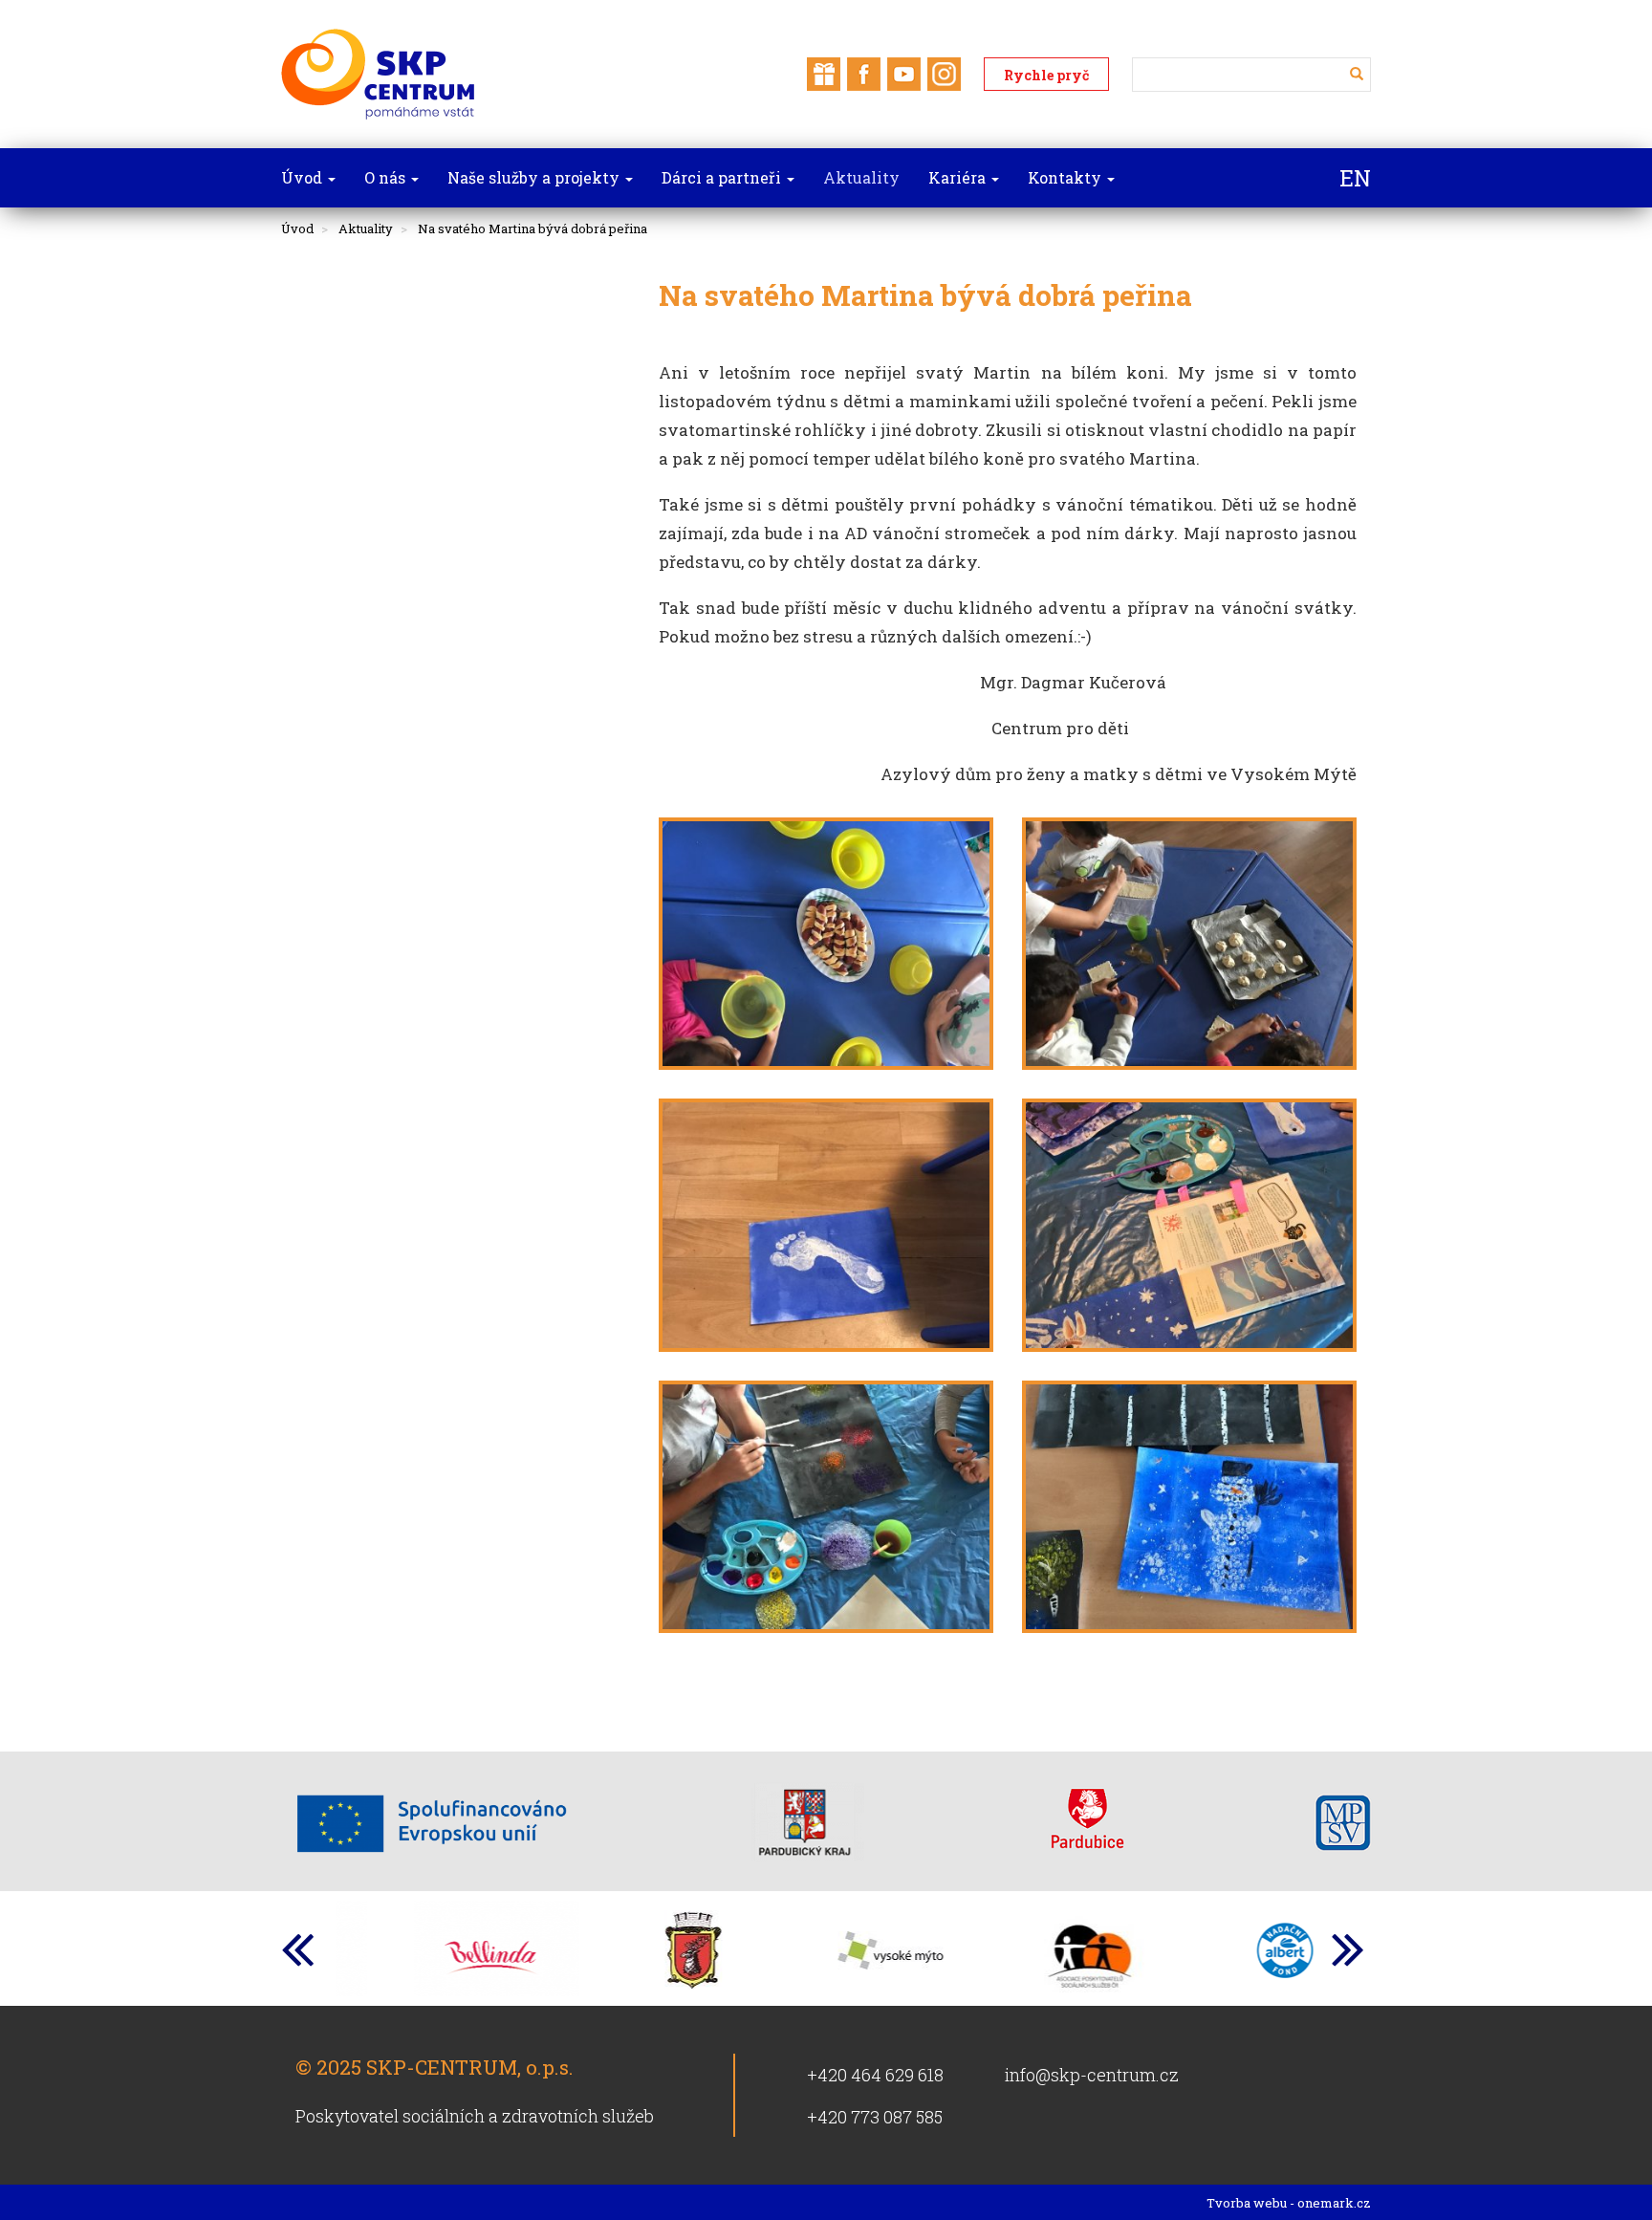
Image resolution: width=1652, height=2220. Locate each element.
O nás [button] (387, 177)
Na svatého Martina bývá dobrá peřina (533, 229)
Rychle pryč (1046, 75)
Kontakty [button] (1066, 177)
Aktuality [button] (861, 177)
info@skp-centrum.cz (1092, 2075)
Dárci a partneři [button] (723, 177)
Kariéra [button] (959, 177)
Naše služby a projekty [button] (535, 177)
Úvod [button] (304, 177)
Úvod (297, 229)
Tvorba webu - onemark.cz (1289, 2203)
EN (1355, 178)
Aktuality (366, 229)
